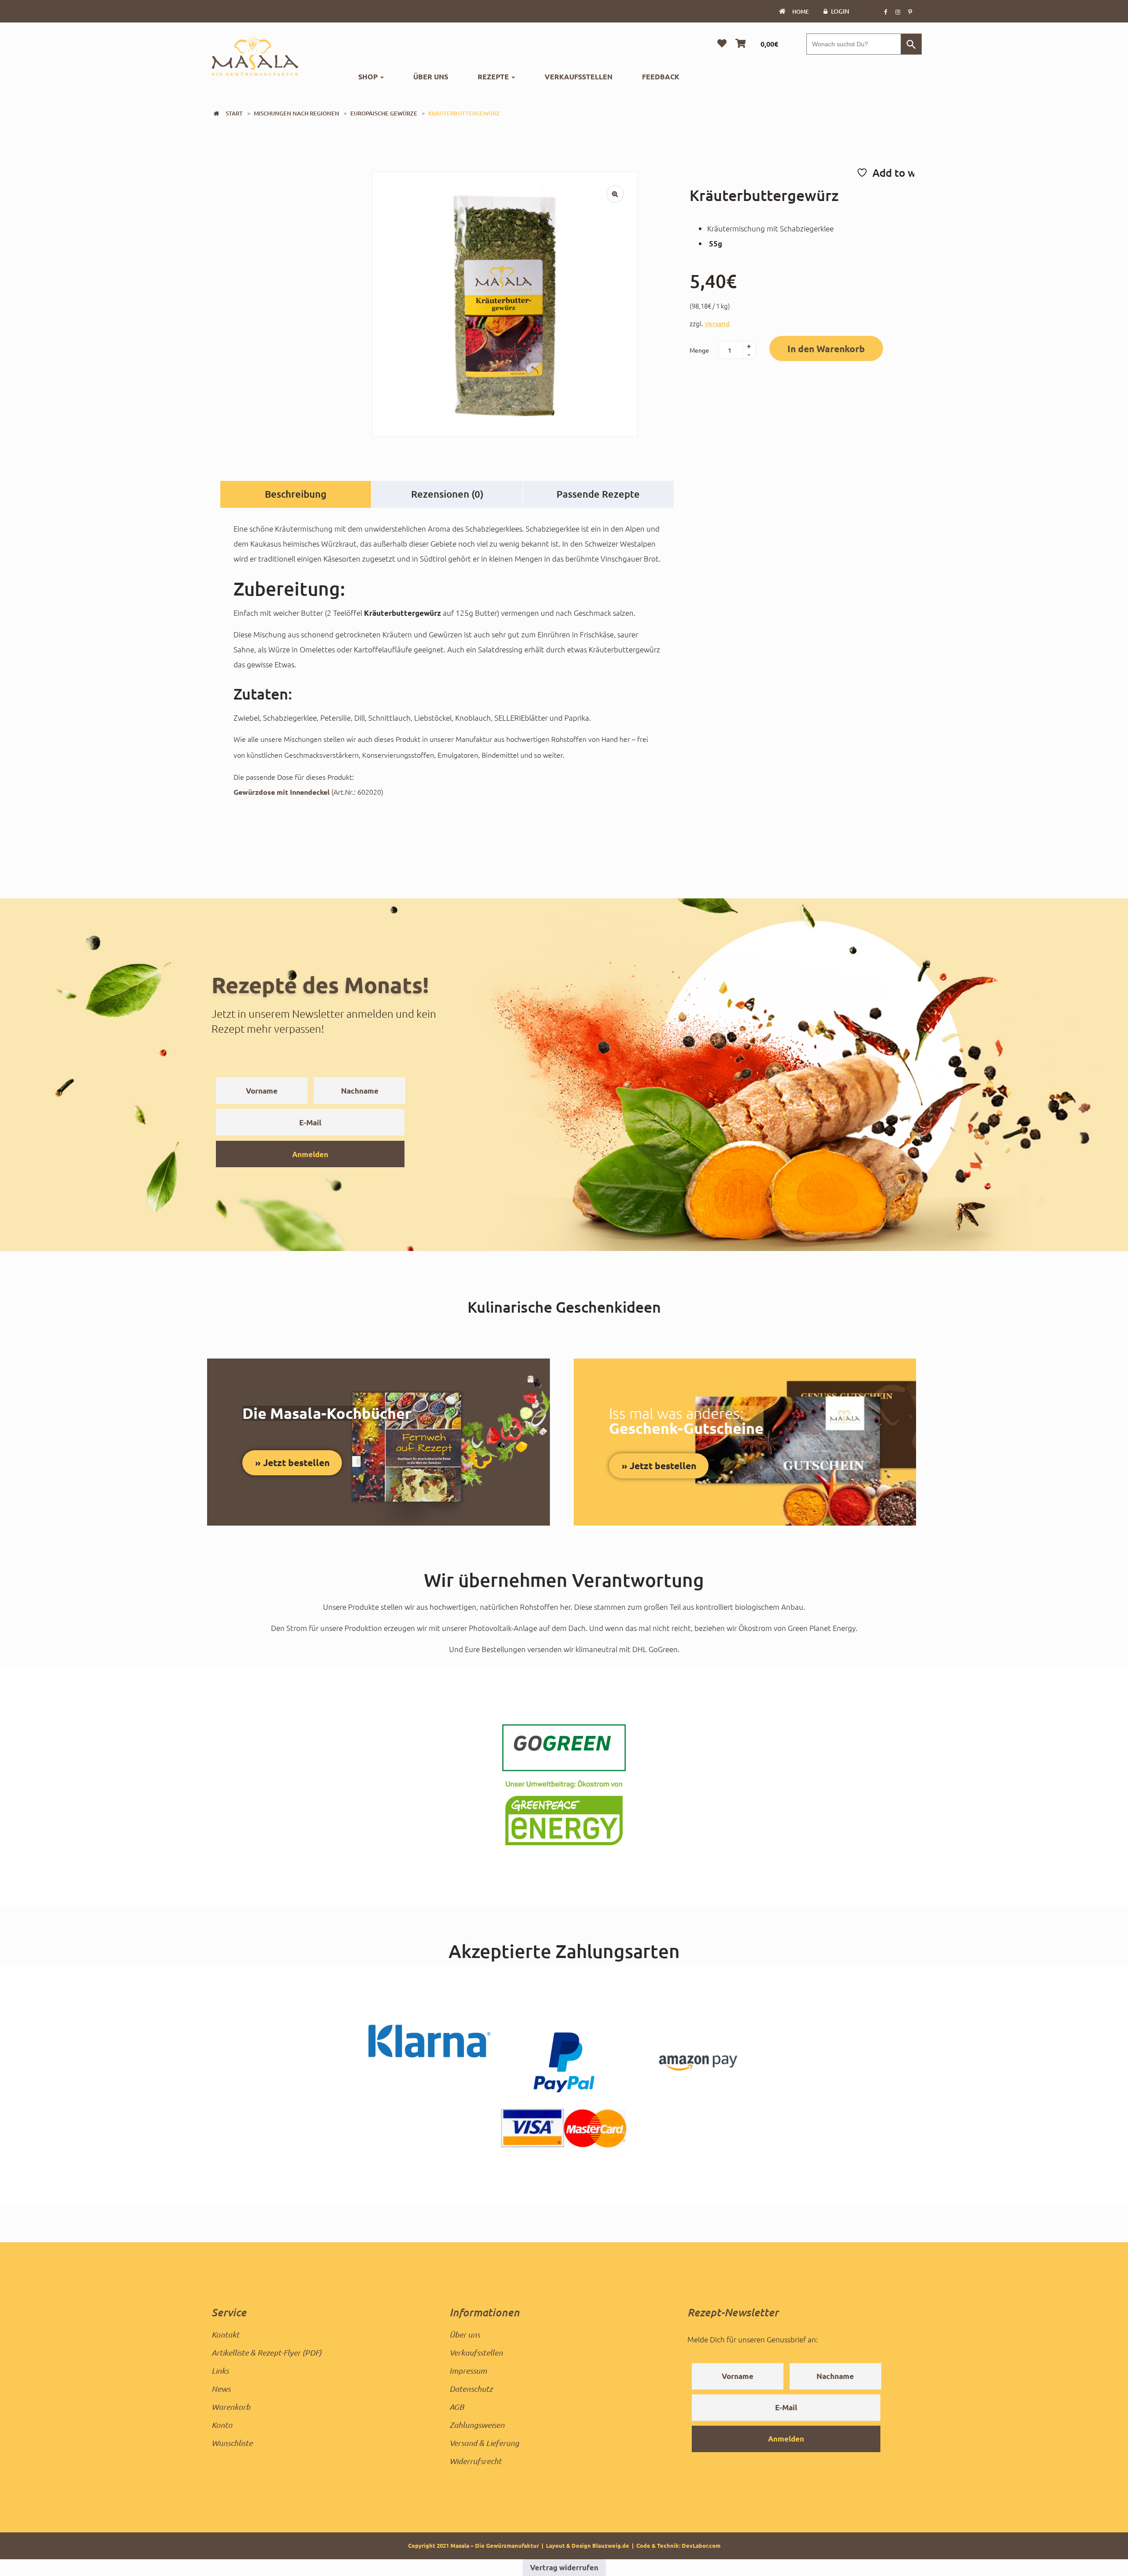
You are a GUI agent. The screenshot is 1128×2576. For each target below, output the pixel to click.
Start (234, 113)
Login (840, 11)
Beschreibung (296, 494)
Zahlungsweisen (477, 2425)
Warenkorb (231, 2407)
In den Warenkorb (826, 348)
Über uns (431, 76)
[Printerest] (910, 11)
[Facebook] (885, 11)
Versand (717, 324)
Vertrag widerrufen (564, 2567)
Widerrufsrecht (475, 2461)
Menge (699, 350)
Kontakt (225, 2334)
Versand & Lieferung (484, 2443)
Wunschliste (232, 2443)
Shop (369, 76)
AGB (457, 2407)
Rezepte (494, 76)
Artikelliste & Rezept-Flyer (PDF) (267, 2353)
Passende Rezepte (598, 494)
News (221, 2389)
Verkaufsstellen (579, 76)
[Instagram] (898, 11)
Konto (222, 2425)
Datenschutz (471, 2389)
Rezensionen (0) (447, 494)
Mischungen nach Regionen (297, 113)
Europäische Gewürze (384, 113)
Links (220, 2371)
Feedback (661, 76)
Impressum (468, 2371)
